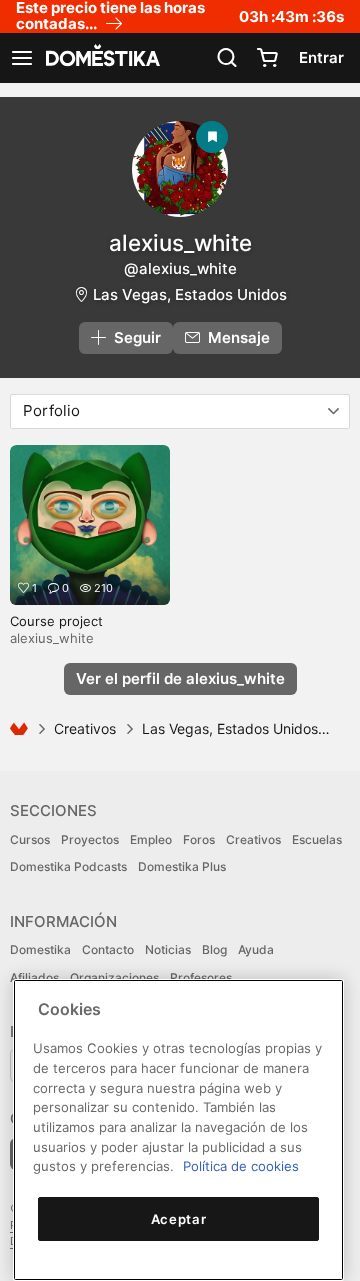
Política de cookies (241, 1166)
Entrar (321, 57)
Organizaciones (114, 977)
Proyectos (90, 839)
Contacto (108, 949)
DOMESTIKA (101, 58)
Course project (56, 621)
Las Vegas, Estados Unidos (190, 294)
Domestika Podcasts (68, 866)
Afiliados (34, 977)
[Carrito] (267, 58)
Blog (214, 949)
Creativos (85, 728)
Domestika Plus (182, 866)
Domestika (40, 949)
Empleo (151, 839)
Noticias (168, 949)
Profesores (201, 977)
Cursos (30, 839)
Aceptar (179, 1219)
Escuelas (317, 839)
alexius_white (180, 242)
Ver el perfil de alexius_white (180, 678)
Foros (199, 839)
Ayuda (256, 949)
